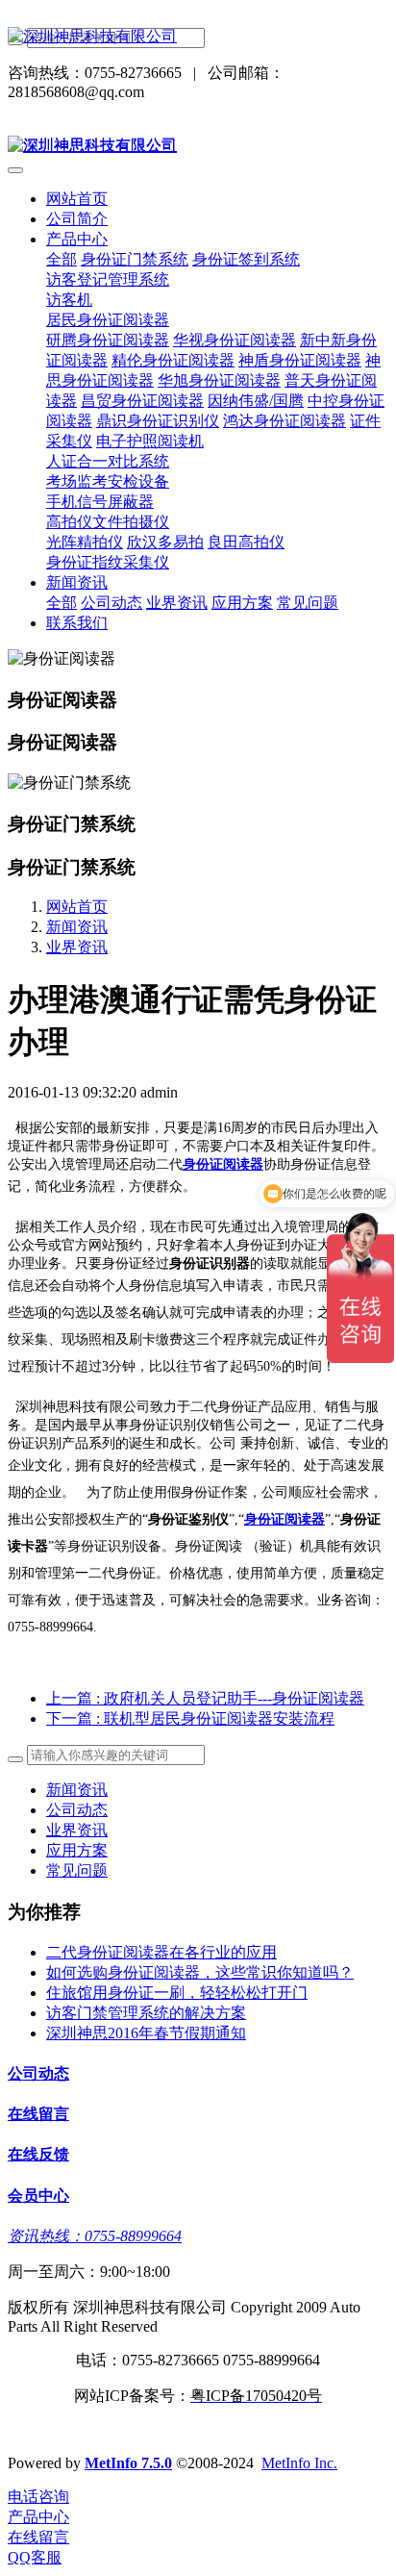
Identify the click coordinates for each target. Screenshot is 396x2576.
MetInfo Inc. (299, 2463)
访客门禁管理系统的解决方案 (146, 2013)
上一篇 (205, 1698)
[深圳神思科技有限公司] (198, 37)
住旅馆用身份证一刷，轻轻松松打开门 (177, 1993)
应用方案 (77, 1850)
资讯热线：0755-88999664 (95, 2236)
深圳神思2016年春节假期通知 (146, 2033)
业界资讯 (77, 947)
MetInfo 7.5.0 (128, 2463)
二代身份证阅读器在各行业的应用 (161, 1952)
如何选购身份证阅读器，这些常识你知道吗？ (200, 1972)
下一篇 (190, 1718)
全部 (62, 259)
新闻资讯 (77, 927)
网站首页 (77, 199)
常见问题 (77, 1870)
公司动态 (77, 1810)
